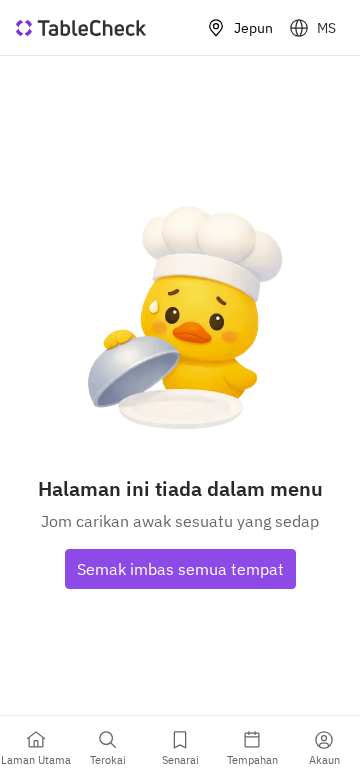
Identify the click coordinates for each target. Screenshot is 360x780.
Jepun (253, 28)
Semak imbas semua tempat (180, 569)
